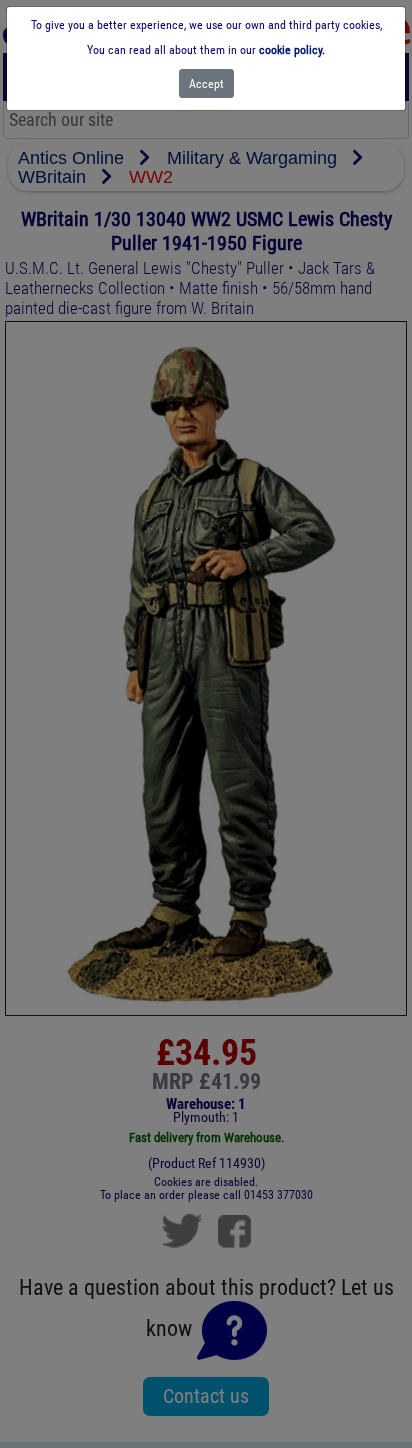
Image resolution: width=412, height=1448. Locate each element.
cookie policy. (292, 50)
